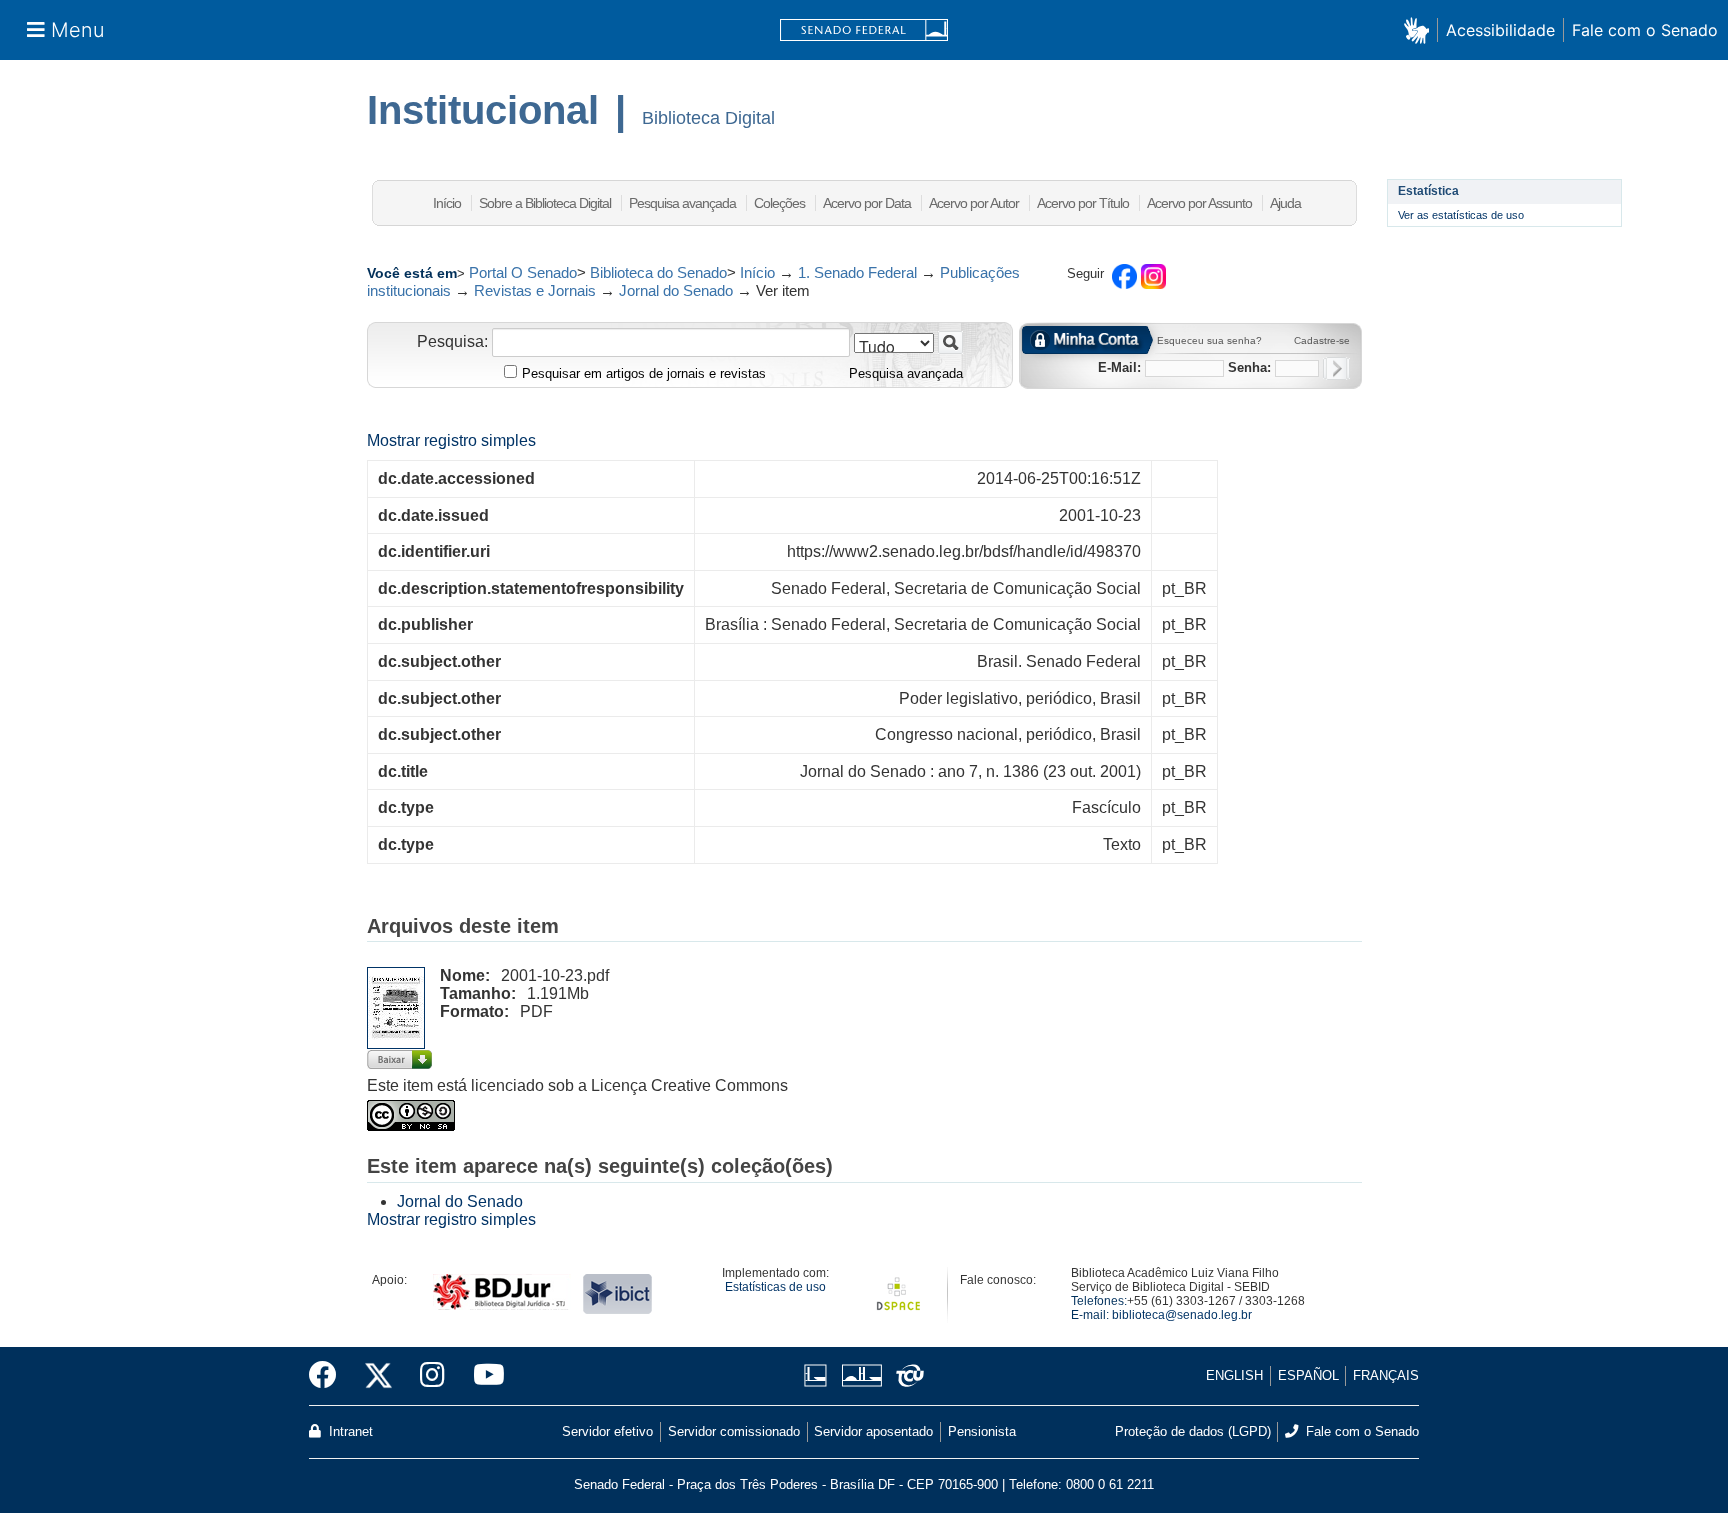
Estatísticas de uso (775, 1287)
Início (447, 203)
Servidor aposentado (873, 1431)
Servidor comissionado (734, 1431)
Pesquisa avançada (682, 203)
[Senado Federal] (864, 30)
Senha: (1249, 367)
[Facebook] (330, 1376)
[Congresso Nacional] (861, 1375)
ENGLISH (1234, 1375)
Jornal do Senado (676, 290)
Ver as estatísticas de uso (1461, 215)
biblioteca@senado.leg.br (1182, 1315)
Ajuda (1285, 203)
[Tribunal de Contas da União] (906, 1375)
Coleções (779, 203)
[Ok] (1336, 368)
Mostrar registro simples (451, 440)
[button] (1420, 29)
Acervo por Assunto (1199, 203)
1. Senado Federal (857, 272)
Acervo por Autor (974, 203)
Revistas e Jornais (535, 290)
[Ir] (950, 342)
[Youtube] (482, 1376)
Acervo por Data (867, 203)
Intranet (349, 1431)
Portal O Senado (523, 272)
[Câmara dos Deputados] (819, 1375)
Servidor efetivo (607, 1431)
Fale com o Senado (1645, 30)
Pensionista (982, 1431)
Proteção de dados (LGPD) (1193, 1431)
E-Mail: (1119, 367)
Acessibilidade (1500, 30)
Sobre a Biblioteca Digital (545, 203)
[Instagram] (432, 1376)
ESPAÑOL (1308, 1375)
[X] (378, 1376)
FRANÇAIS (1386, 1375)
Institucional (483, 110)
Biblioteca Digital (708, 118)
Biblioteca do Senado (658, 272)
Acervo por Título (1083, 203)
